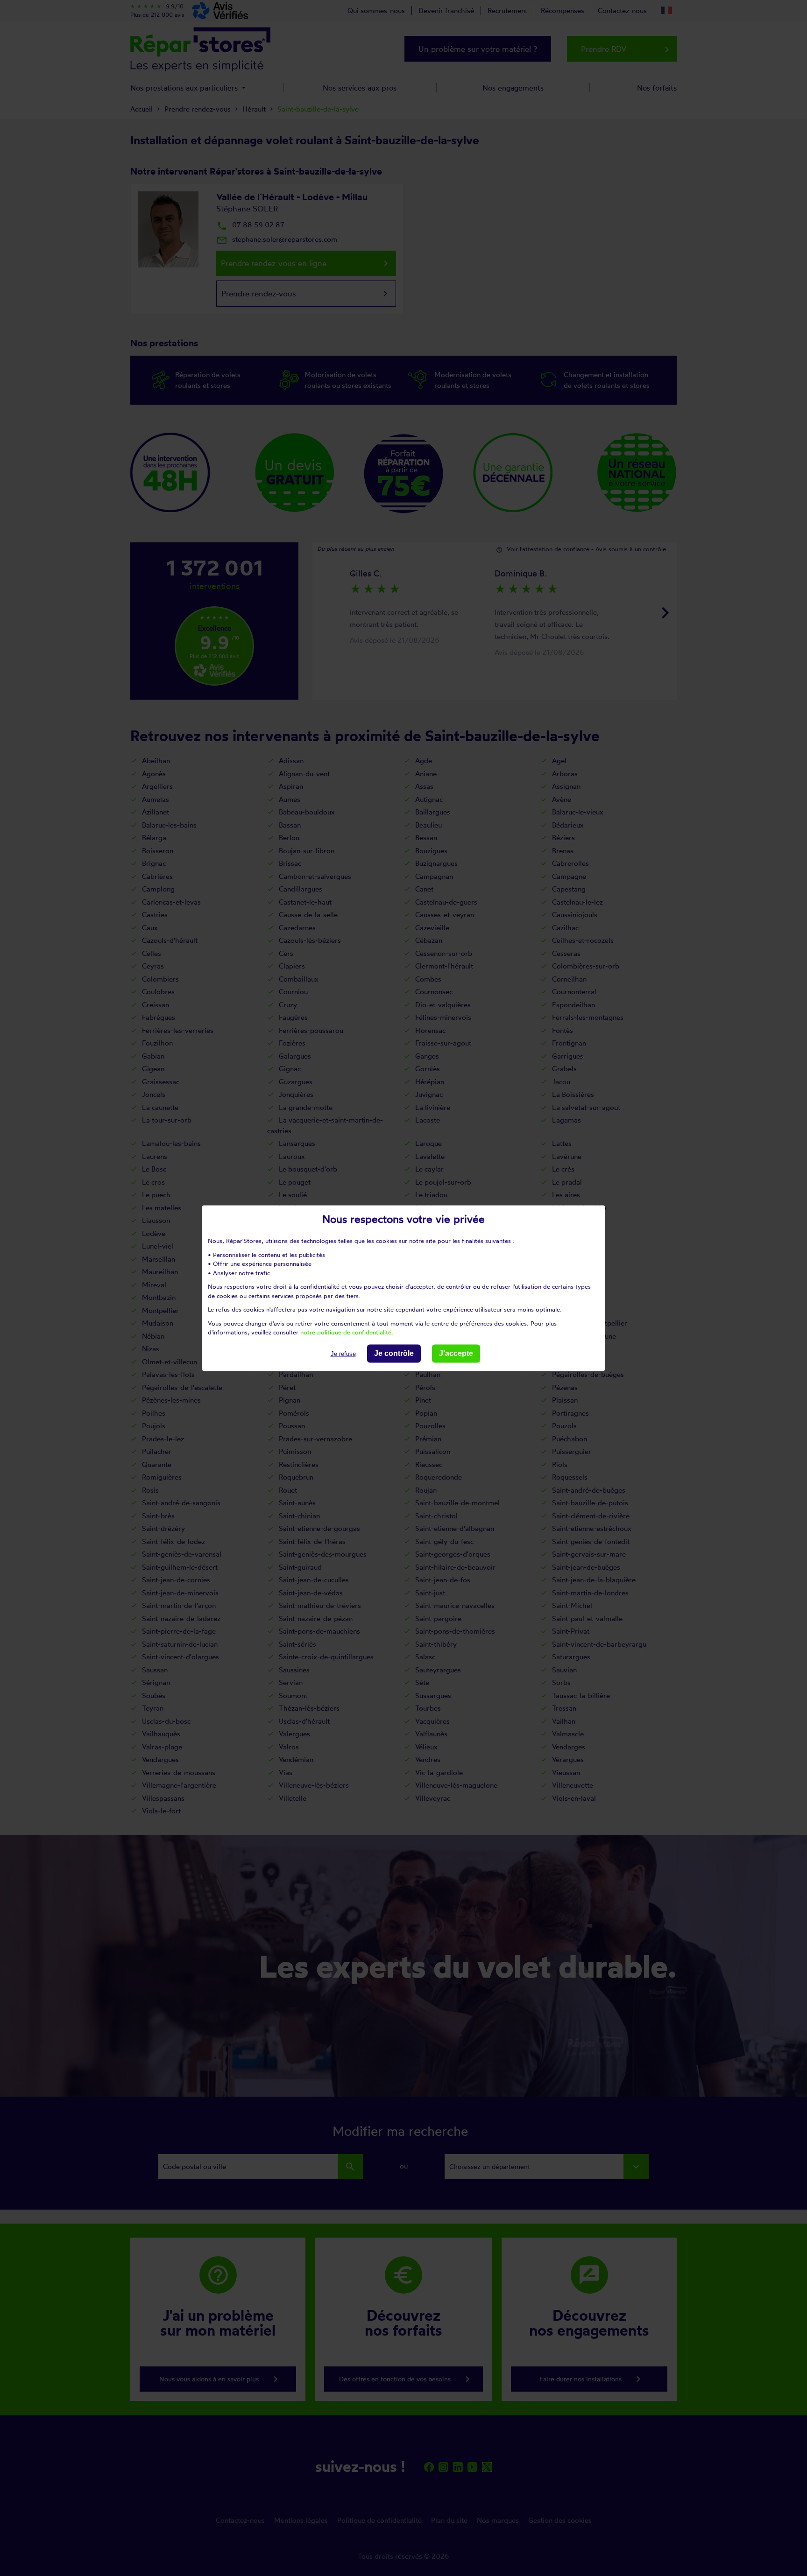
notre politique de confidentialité (346, 1332)
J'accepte (456, 1353)
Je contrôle (394, 1353)
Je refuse (343, 1354)
